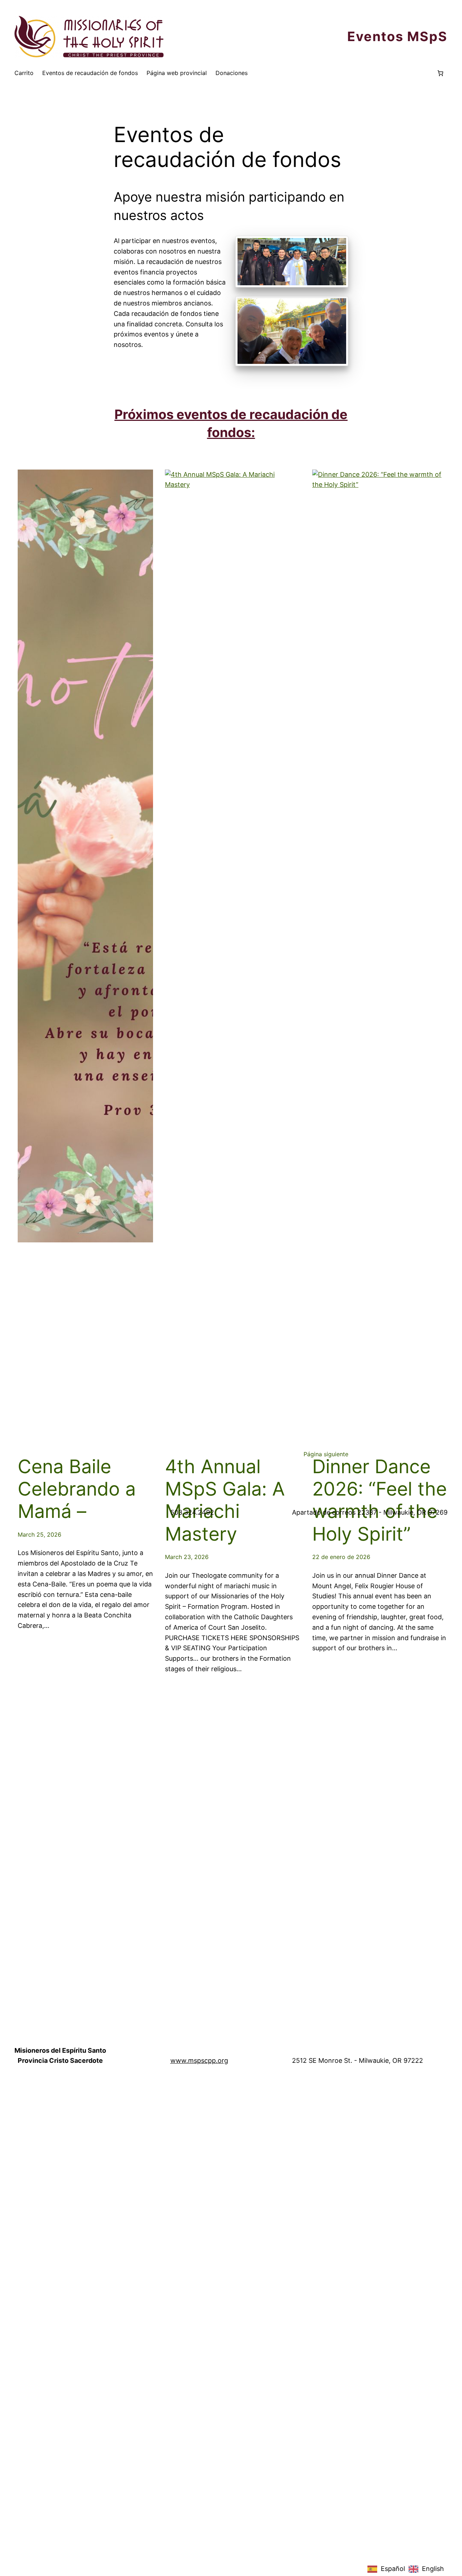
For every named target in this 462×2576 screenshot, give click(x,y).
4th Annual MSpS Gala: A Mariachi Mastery (225, 1500)
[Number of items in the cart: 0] (440, 73)
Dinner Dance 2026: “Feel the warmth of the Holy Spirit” (380, 1500)
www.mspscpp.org (199, 2060)
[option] (426, 2569)
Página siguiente (326, 1454)
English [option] (433, 2569)
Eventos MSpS (397, 36)
